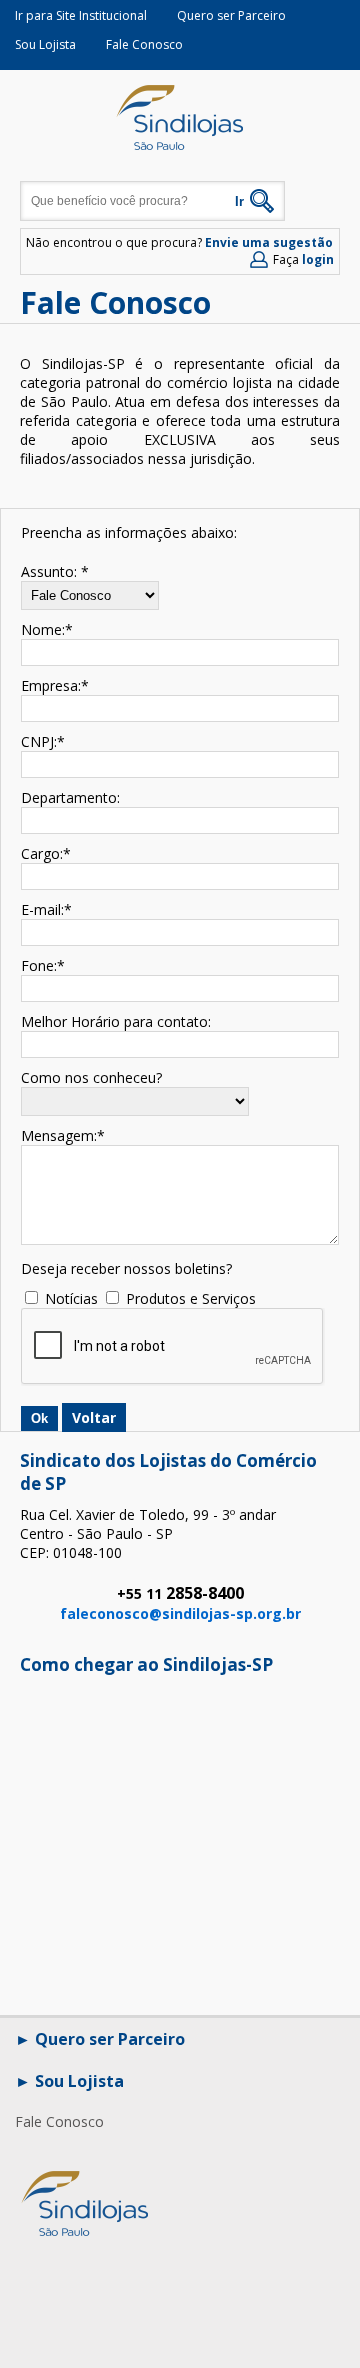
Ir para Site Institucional (81, 15)
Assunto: (49, 571)
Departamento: (70, 797)
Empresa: (51, 685)
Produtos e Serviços (191, 1298)
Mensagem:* (63, 1135)
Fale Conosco (144, 44)
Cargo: (42, 853)
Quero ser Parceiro (231, 15)
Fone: (39, 965)
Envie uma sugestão (269, 242)
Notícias (71, 1298)
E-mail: (42, 909)
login (318, 259)
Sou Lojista (45, 44)
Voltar (94, 1417)
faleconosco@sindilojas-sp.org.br (180, 1613)
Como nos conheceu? (91, 1077)
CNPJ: (39, 741)
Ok (39, 1418)
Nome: (43, 629)
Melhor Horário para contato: (116, 1021)
